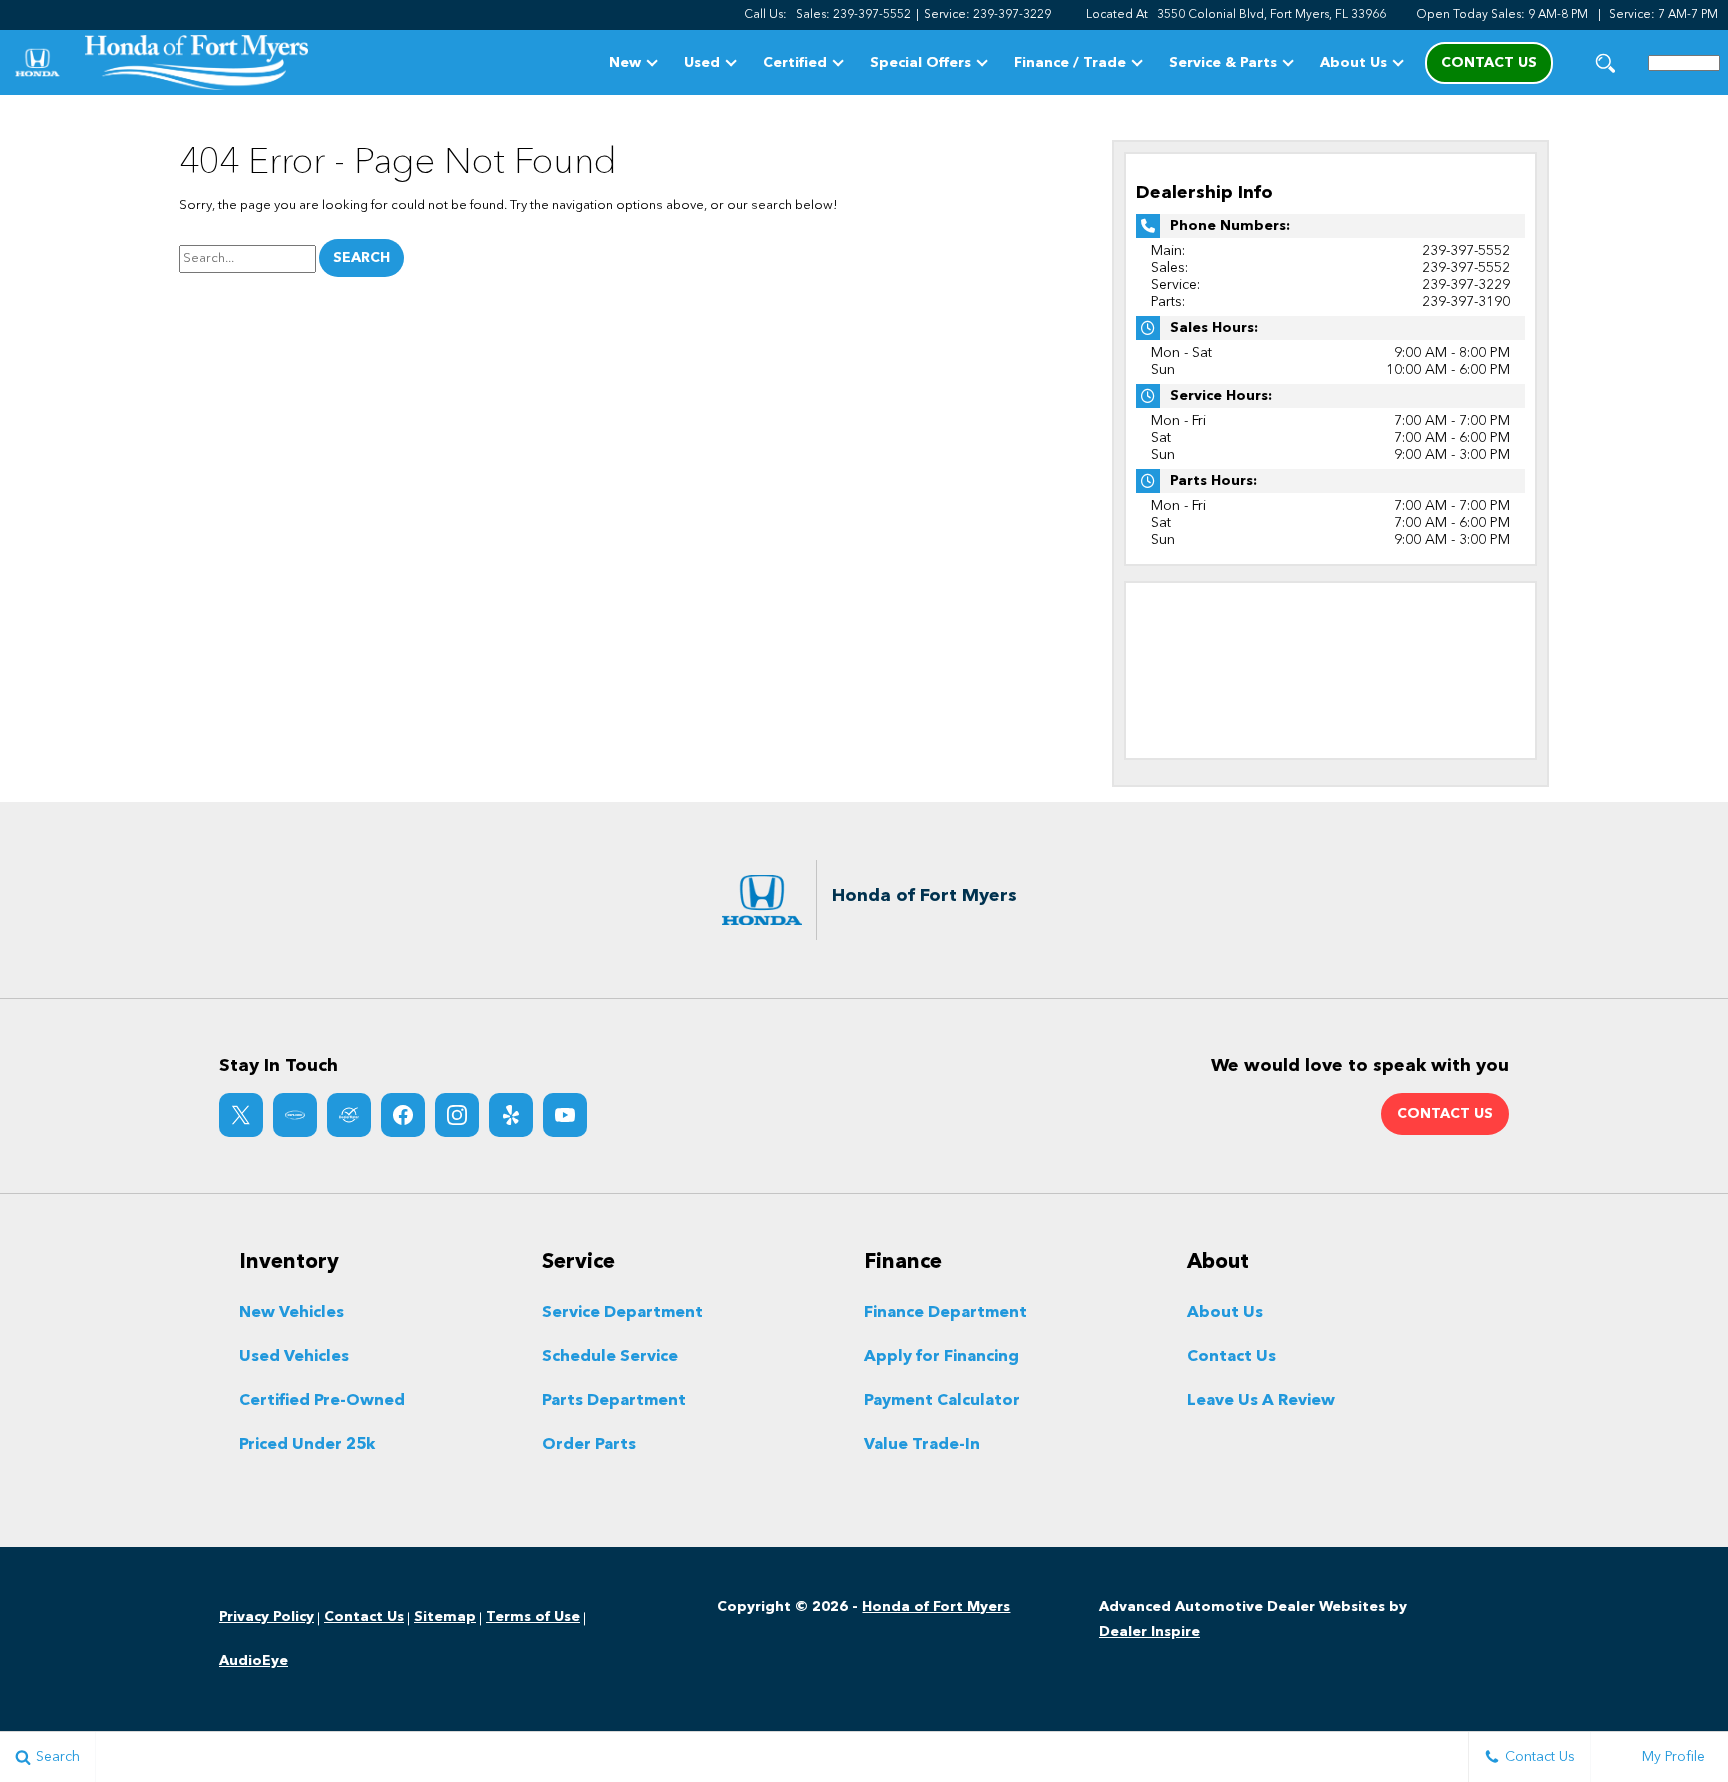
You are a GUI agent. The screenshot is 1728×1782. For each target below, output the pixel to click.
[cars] (295, 1115)
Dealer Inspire (1149, 1632)
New (625, 63)
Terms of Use (533, 1617)
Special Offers (920, 63)
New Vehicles (291, 1313)
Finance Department (945, 1313)
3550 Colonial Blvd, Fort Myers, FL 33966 (1271, 15)
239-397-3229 (1466, 285)
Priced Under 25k (307, 1445)
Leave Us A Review (1261, 1401)
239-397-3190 (1466, 302)
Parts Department (614, 1401)
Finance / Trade (1070, 63)
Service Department (622, 1313)
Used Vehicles (294, 1357)
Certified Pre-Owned (322, 1401)
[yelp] (511, 1115)
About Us (1353, 63)
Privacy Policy (266, 1617)
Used (702, 63)
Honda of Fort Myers (936, 1607)
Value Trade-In (922, 1445)
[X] (241, 1115)
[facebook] (403, 1115)
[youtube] (565, 1115)
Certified (795, 63)
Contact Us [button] (1489, 63)
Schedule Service (610, 1357)
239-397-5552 (1466, 251)
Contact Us (1231, 1357)
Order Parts (589, 1445)
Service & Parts (1223, 63)
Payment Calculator (942, 1401)
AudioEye (253, 1661)
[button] (1605, 62)
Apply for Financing (941, 1357)
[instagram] (457, 1115)
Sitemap (445, 1617)
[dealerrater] (349, 1115)
